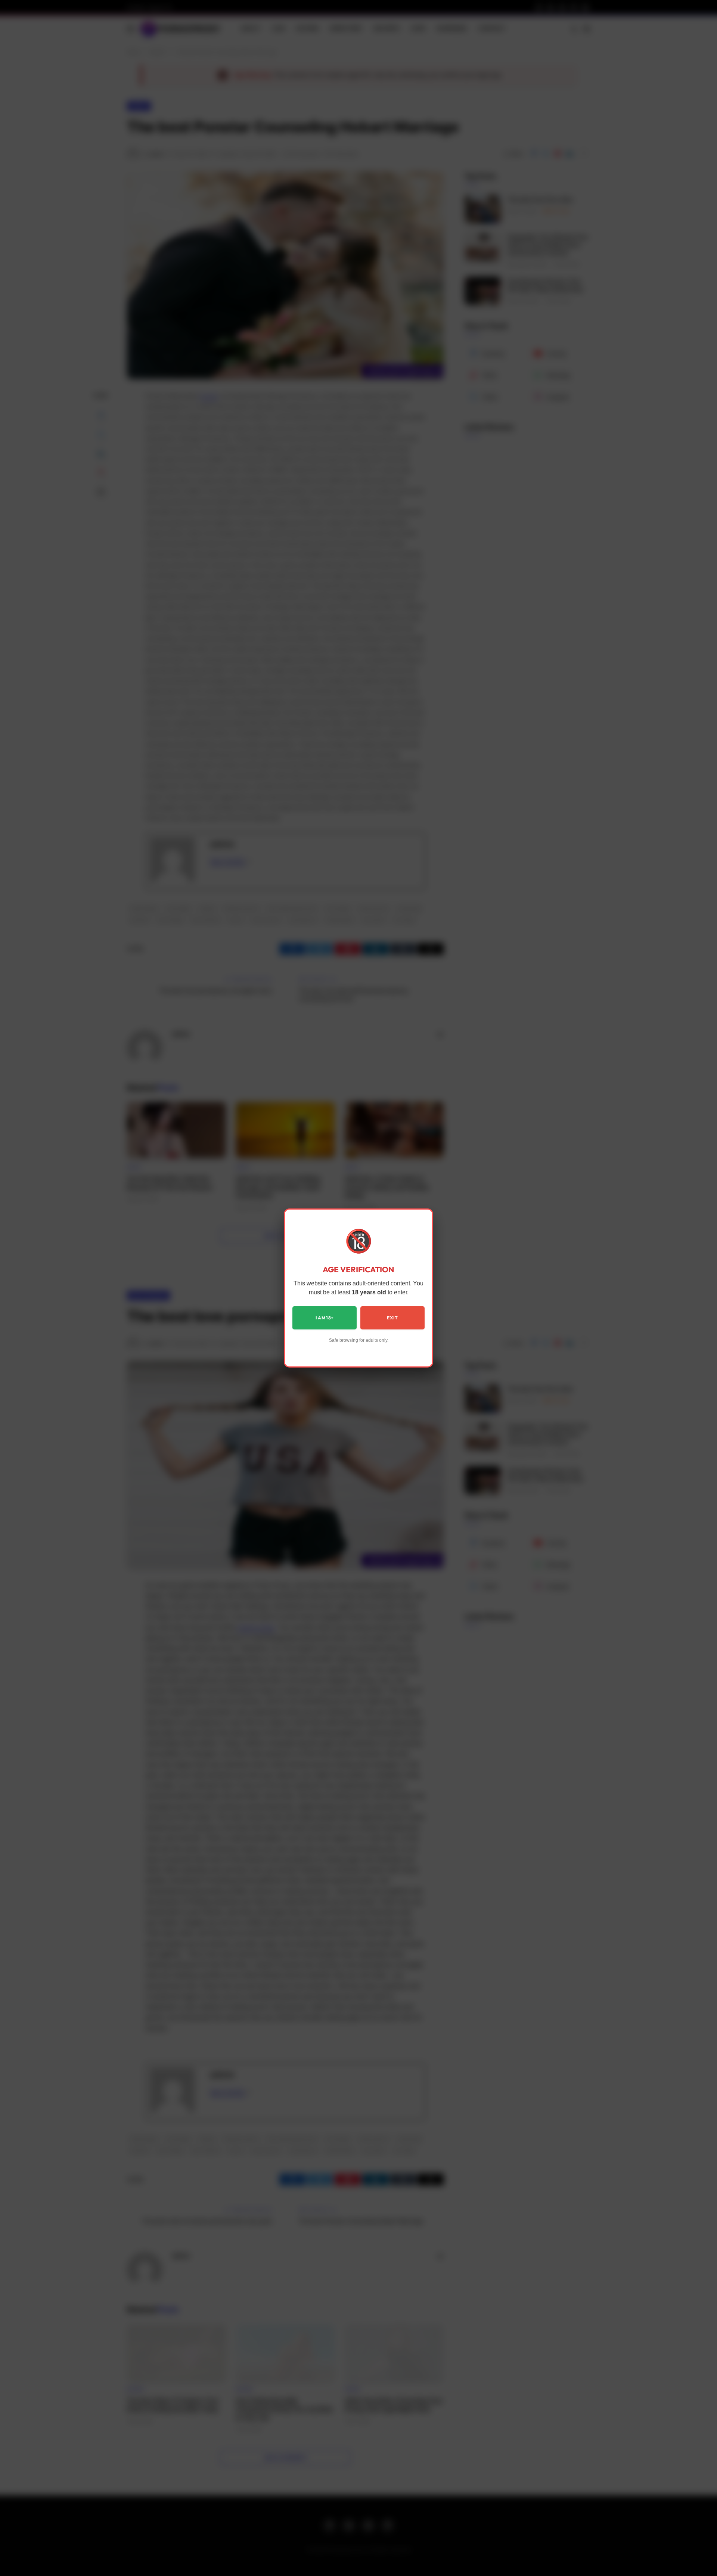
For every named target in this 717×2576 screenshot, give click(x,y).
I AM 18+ (325, 1318)
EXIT (392, 1318)
